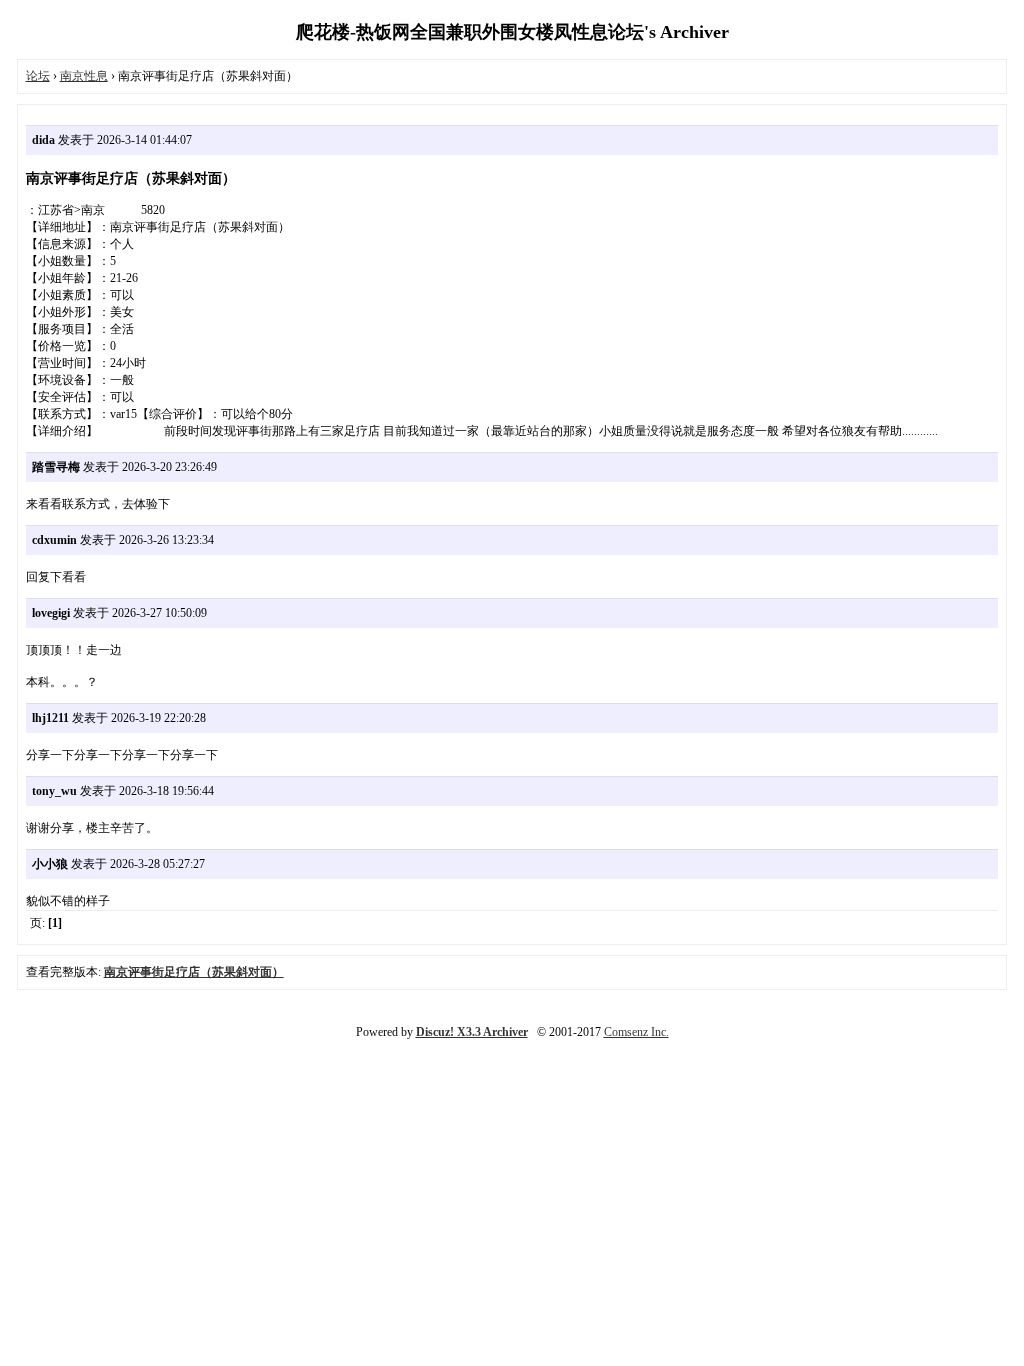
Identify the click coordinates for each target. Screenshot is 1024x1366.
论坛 (38, 76)
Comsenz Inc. (636, 1032)
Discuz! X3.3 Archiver (472, 1032)
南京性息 (84, 76)
